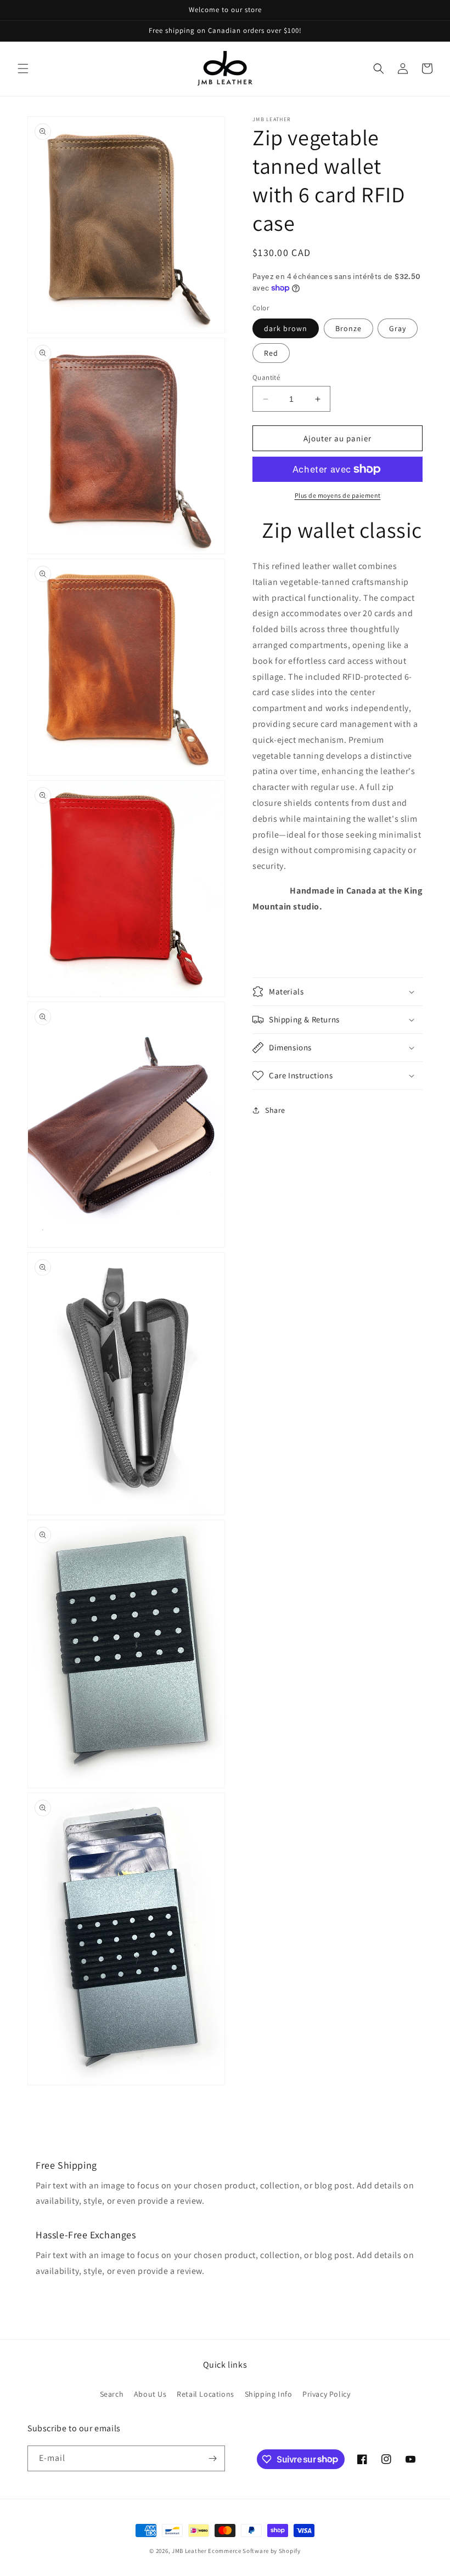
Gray (398, 328)
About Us (150, 2394)
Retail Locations (206, 2394)
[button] (23, 69)
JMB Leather (189, 2551)
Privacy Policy (326, 2394)
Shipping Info (269, 2394)
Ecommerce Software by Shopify (254, 2551)
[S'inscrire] (212, 2458)
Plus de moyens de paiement (338, 495)
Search (112, 2394)
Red (271, 353)
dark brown (286, 328)
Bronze (348, 328)
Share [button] (275, 1110)
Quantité (266, 377)
